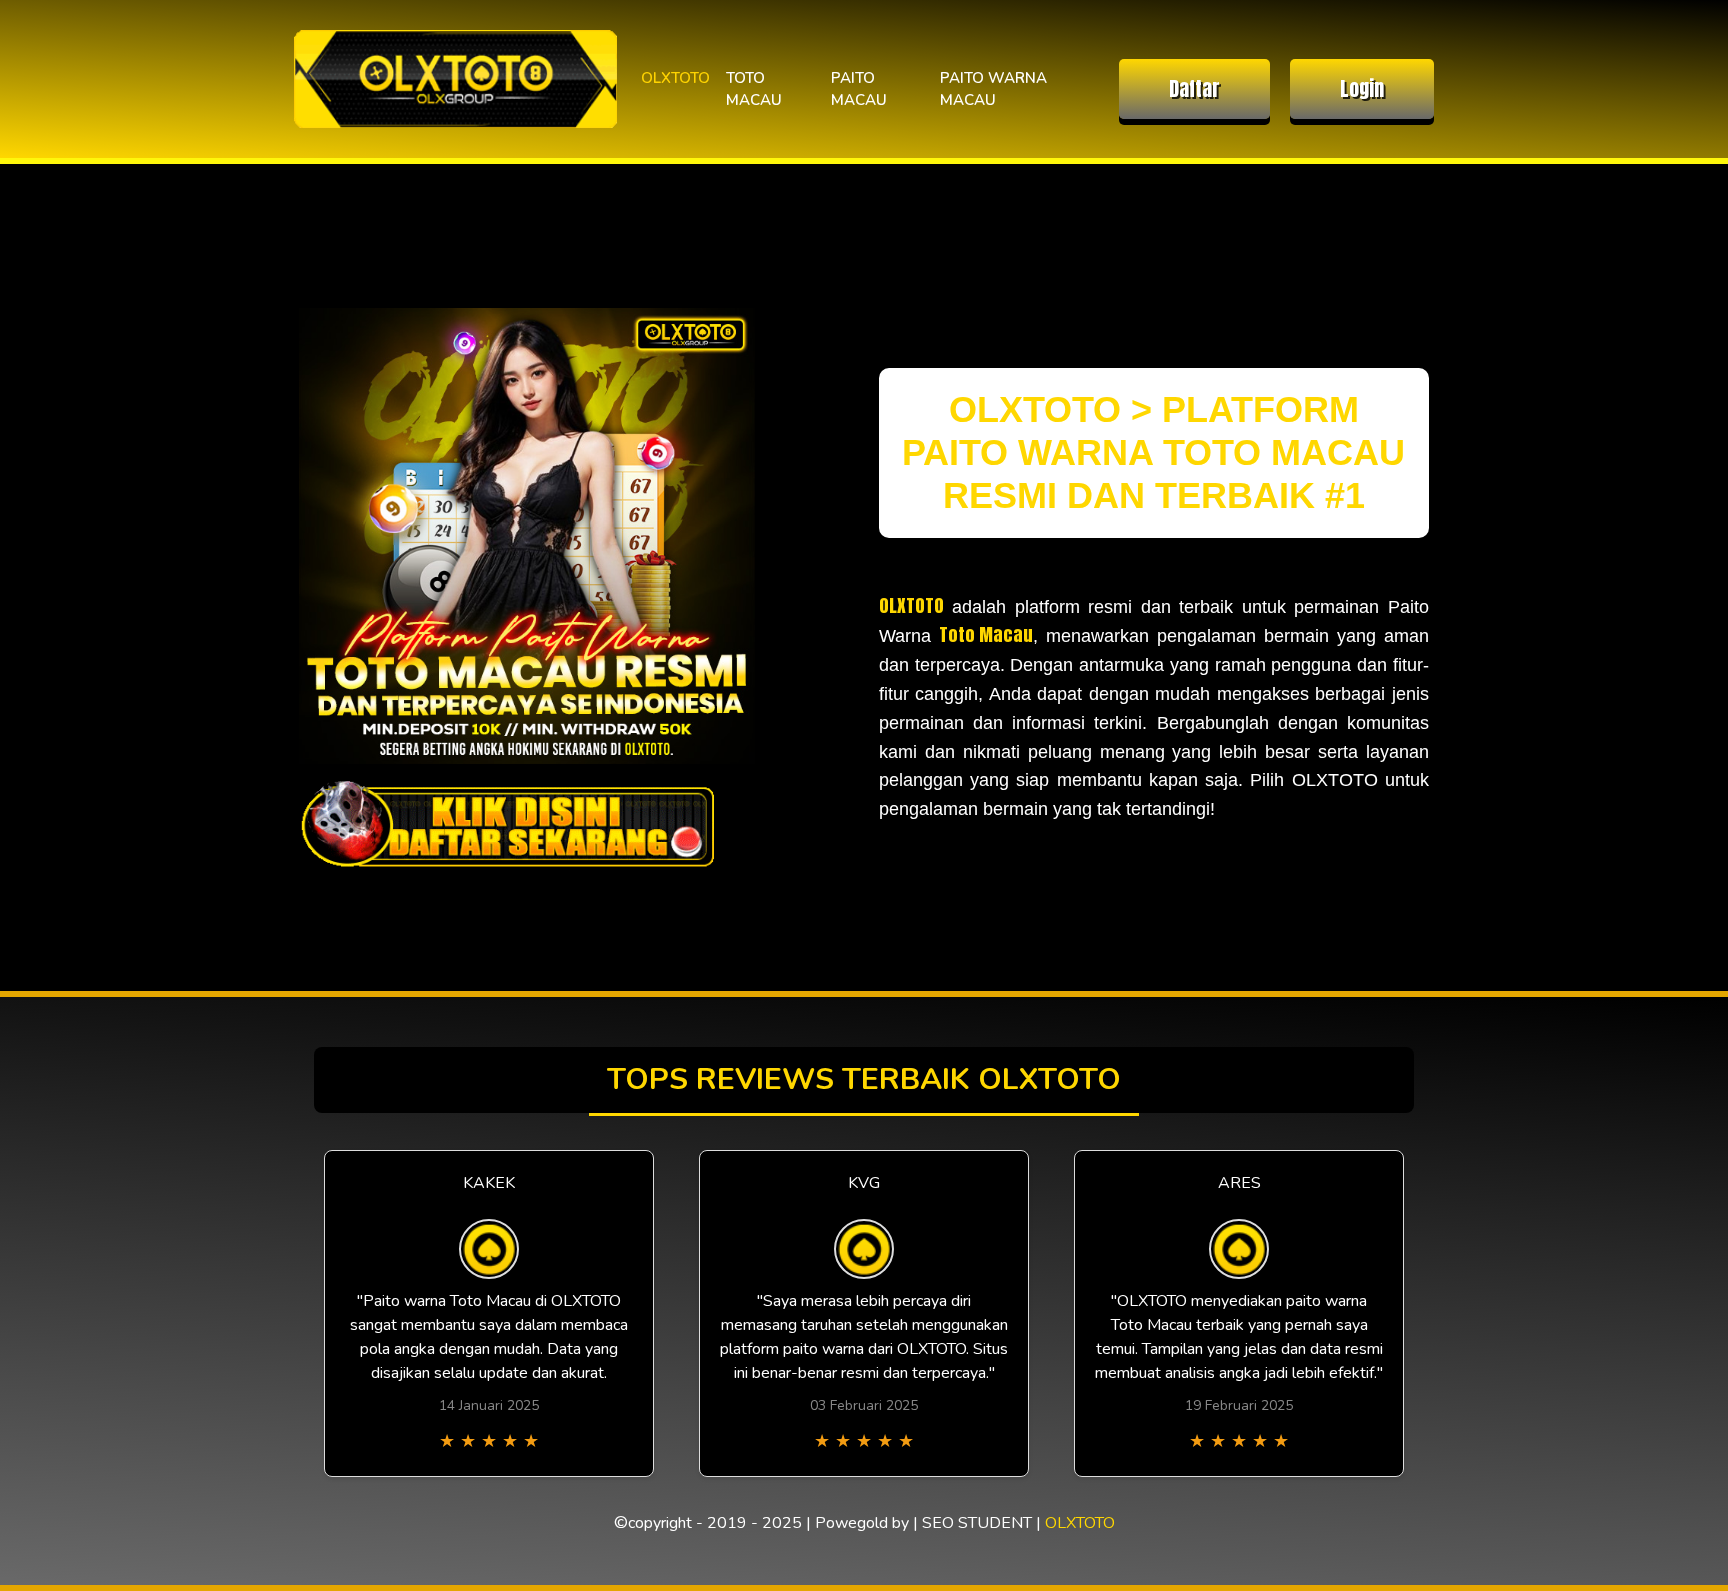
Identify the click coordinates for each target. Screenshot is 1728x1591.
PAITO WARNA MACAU (993, 89)
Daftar (1194, 88)
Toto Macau (986, 634)
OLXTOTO (675, 78)
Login (1362, 88)
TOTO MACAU (754, 89)
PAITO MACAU (859, 89)
